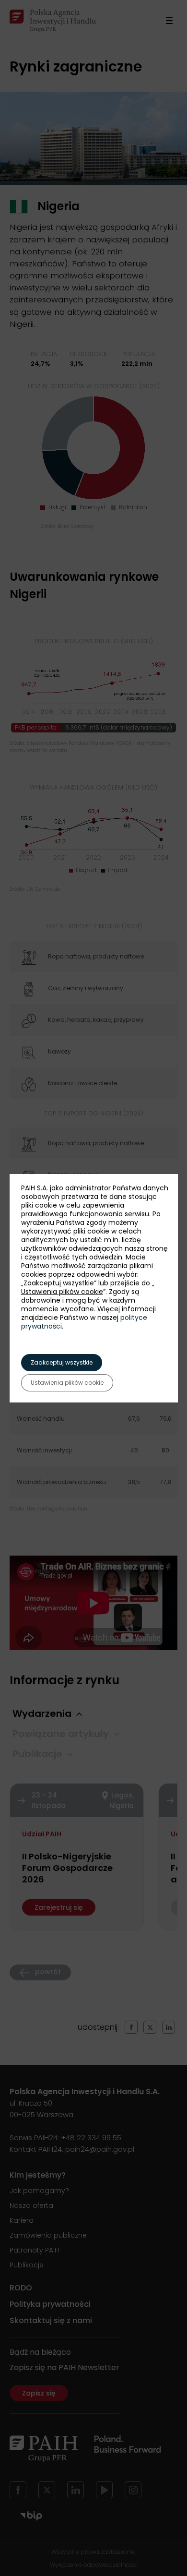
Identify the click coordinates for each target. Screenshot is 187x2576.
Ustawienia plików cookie (62, 1292)
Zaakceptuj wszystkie (62, 1362)
